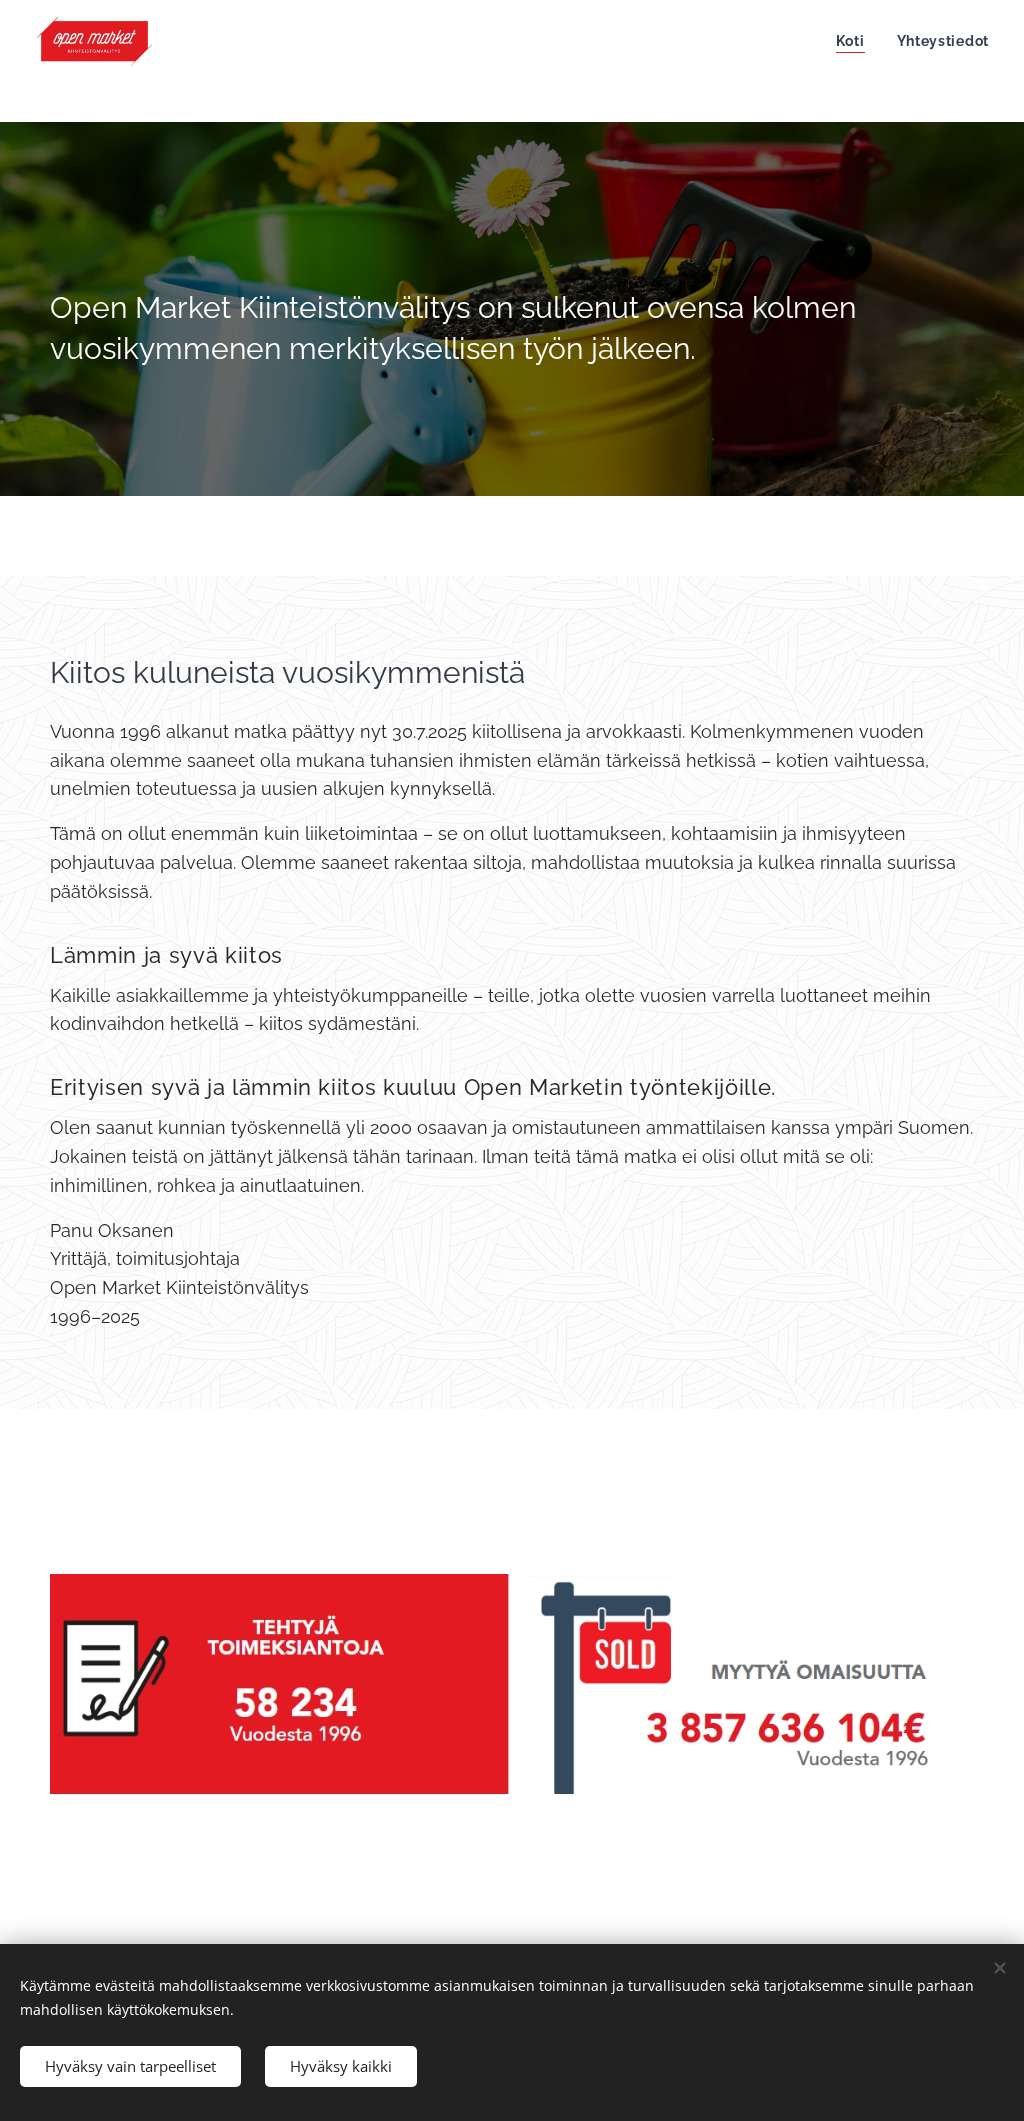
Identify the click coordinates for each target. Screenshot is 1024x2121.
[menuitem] (856, 41)
